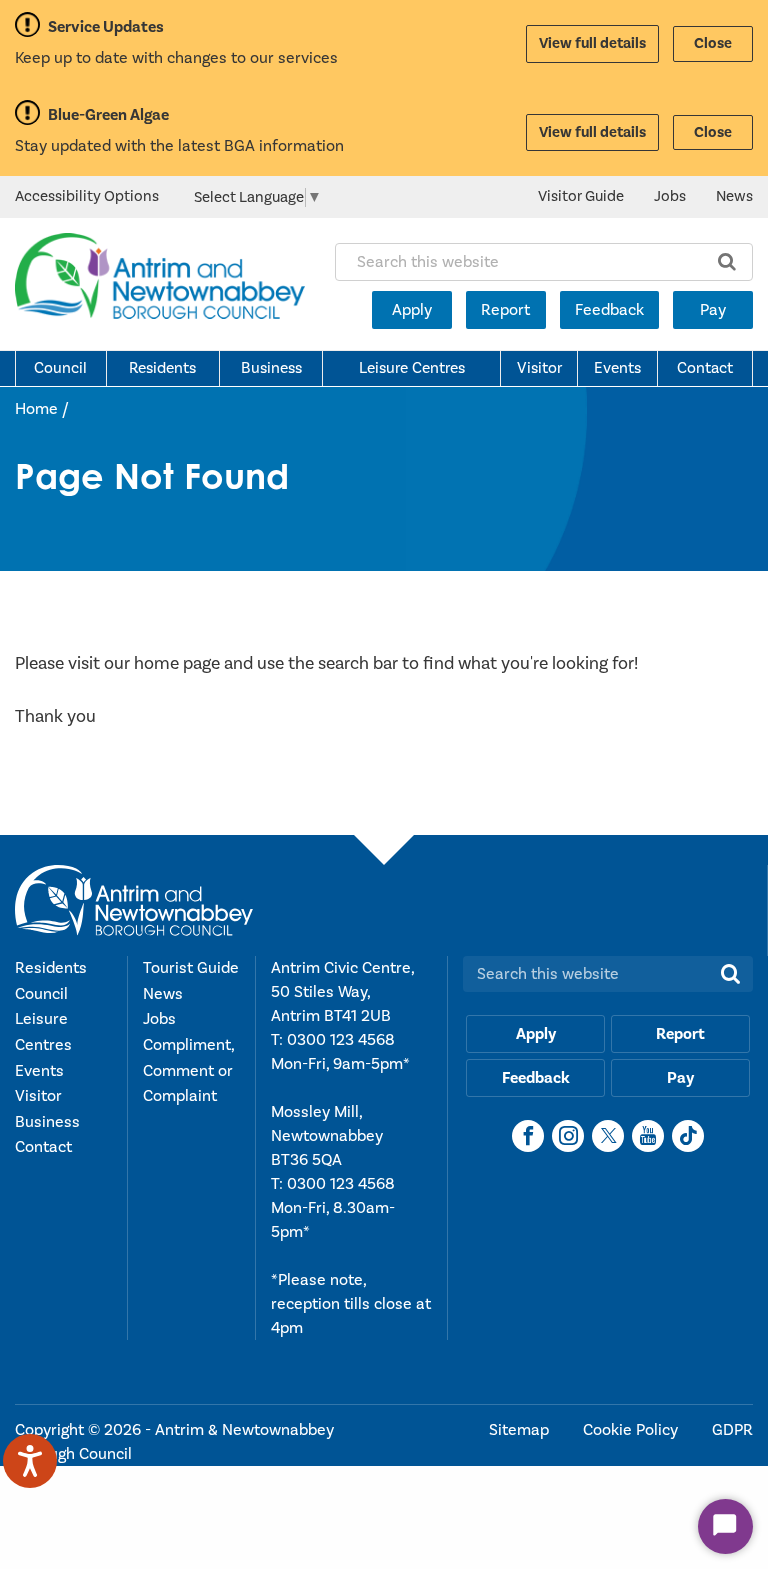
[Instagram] (568, 1136)
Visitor (539, 368)
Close (713, 43)
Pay (713, 310)
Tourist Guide (191, 968)
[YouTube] (648, 1136)
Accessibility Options (87, 196)
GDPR (732, 1430)
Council (60, 368)
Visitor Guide (581, 196)
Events (617, 368)
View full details (592, 43)
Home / (42, 409)
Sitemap (521, 1430)
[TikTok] (688, 1136)
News (734, 196)
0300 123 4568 (341, 1040)
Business (271, 368)
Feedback (609, 310)
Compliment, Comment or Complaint (188, 1070)
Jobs (670, 196)
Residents (162, 368)
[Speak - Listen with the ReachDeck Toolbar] (30, 1461)
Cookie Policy (632, 1430)
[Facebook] (528, 1136)
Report (505, 310)
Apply (412, 310)
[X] (608, 1136)
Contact (705, 368)
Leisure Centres (412, 368)
